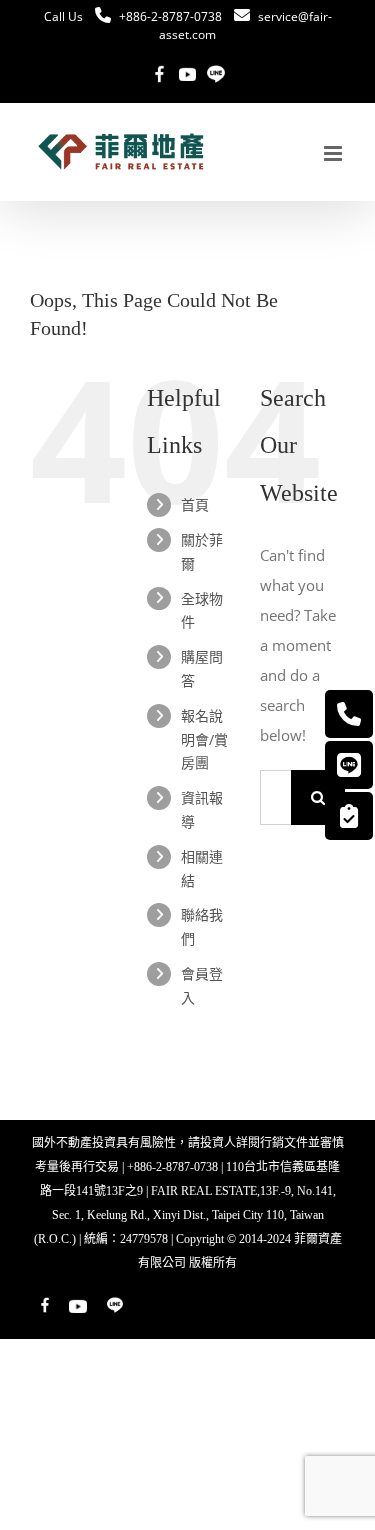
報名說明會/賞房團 (204, 739)
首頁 (195, 504)
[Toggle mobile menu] (334, 153)
